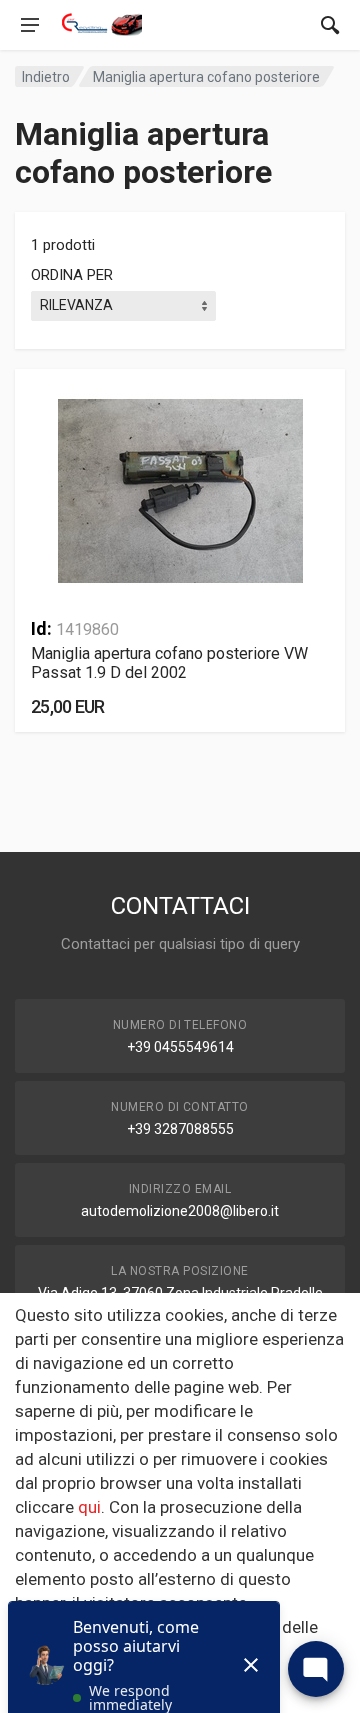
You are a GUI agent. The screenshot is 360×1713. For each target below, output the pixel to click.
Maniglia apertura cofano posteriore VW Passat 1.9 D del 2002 (169, 663)
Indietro (46, 77)
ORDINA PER (72, 275)
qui (89, 1507)
